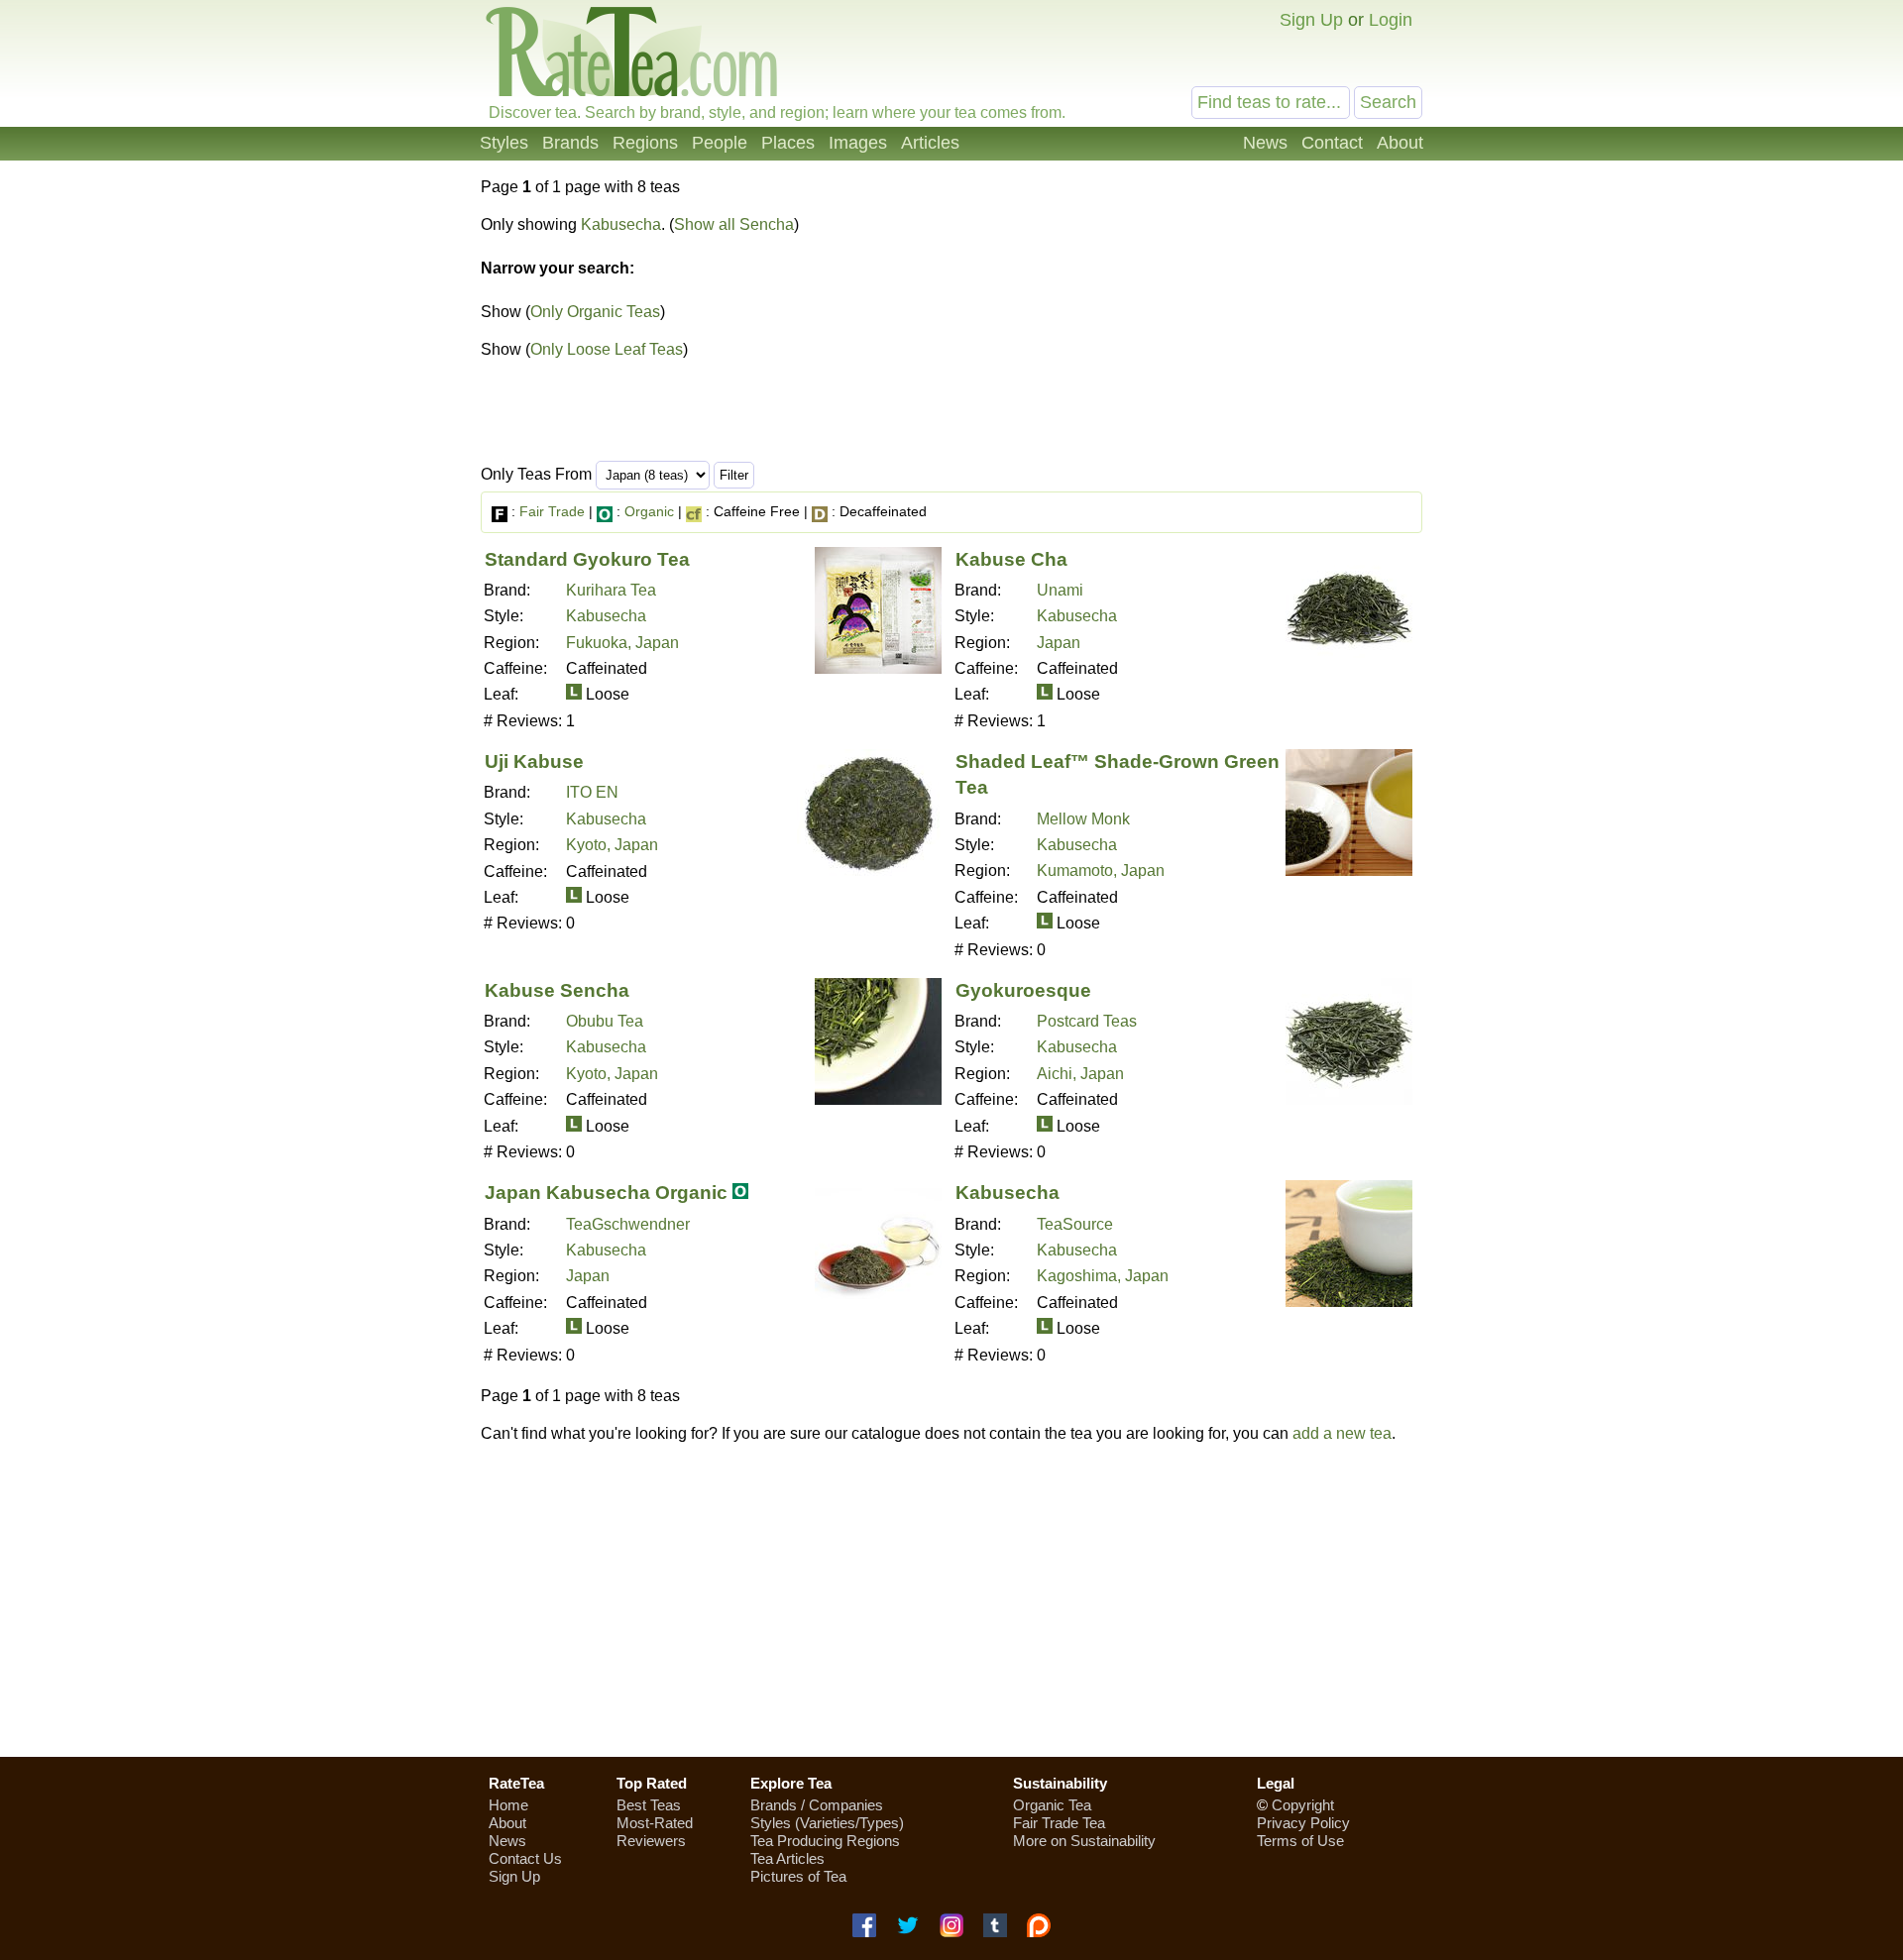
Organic (649, 511)
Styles (504, 143)
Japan (1059, 643)
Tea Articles (787, 1858)
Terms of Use (1300, 1841)
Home (508, 1805)
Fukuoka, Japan (622, 643)
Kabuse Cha (1011, 559)
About (1400, 143)
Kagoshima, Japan (1103, 1276)
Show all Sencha (734, 224)
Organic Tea (1052, 1805)
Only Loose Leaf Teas (607, 349)
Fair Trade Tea (1059, 1823)
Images (858, 143)
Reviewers (651, 1841)
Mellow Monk (1083, 819)
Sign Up (1311, 20)
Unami (1060, 590)
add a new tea (1342, 1433)
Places (788, 143)
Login (1391, 20)
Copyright (1303, 1805)
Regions (645, 143)
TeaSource (1075, 1224)
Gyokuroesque (1023, 990)
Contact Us (525, 1858)
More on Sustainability (1084, 1841)
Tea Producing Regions (825, 1841)
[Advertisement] (1257, 325)
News (1265, 143)
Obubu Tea (605, 1021)
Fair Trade (552, 511)
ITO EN (592, 792)
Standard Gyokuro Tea (587, 559)
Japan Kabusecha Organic (606, 1193)
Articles (930, 143)
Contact (1332, 143)
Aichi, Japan (1080, 1074)
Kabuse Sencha (557, 990)
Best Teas (649, 1805)
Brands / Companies (817, 1805)
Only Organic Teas (595, 312)
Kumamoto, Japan (1101, 871)
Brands (570, 143)
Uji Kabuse (534, 762)
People (720, 143)
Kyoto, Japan (612, 845)
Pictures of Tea (798, 1876)
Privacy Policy (1303, 1823)
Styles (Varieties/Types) (827, 1823)
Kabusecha (621, 224)
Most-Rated (655, 1823)
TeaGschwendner (628, 1224)
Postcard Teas (1087, 1021)
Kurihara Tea (611, 590)
